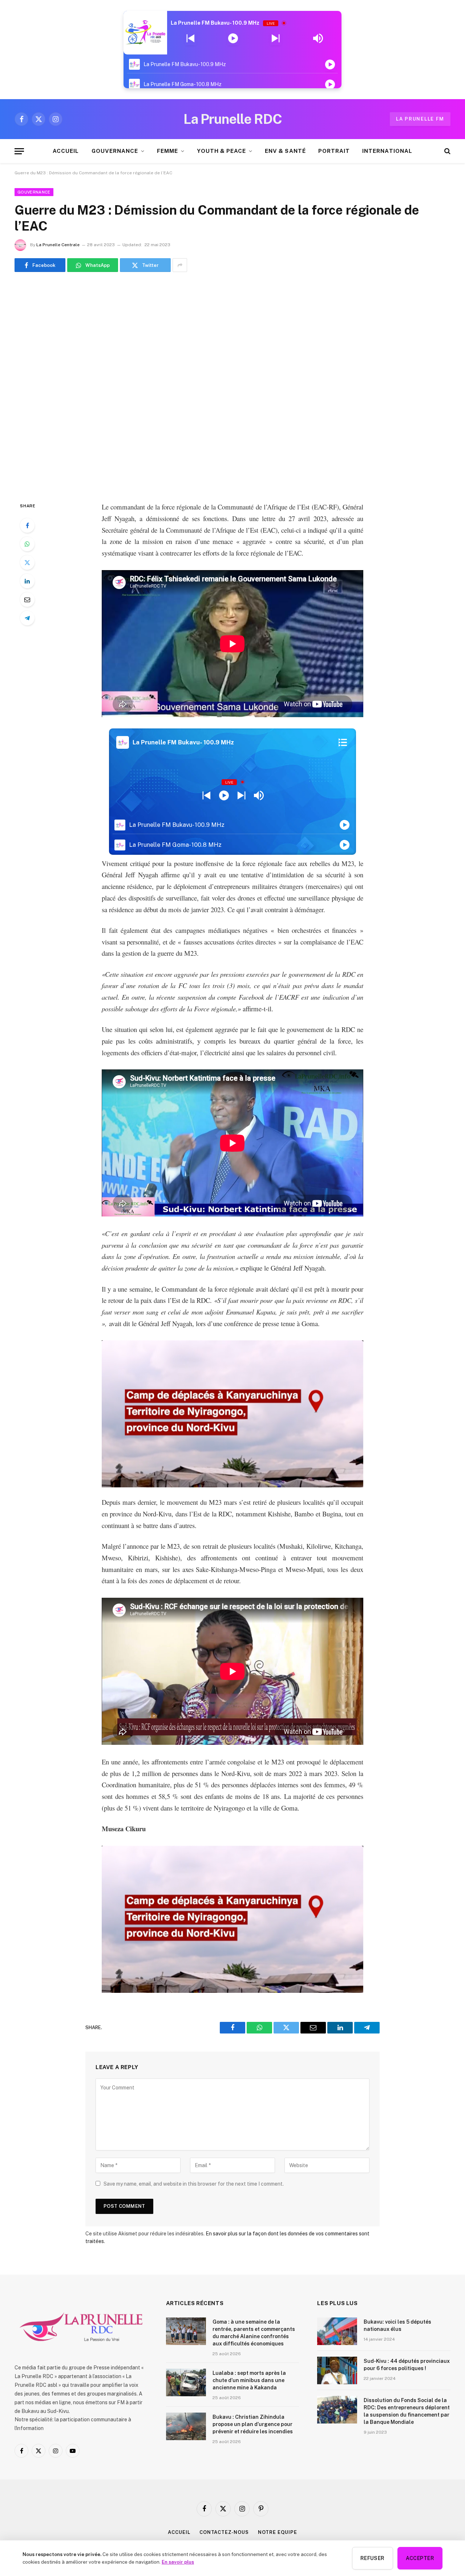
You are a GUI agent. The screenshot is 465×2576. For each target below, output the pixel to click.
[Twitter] (27, 562)
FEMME (167, 151)
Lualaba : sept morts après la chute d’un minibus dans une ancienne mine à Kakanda (249, 2380)
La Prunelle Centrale (58, 245)
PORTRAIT (334, 151)
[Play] (233, 38)
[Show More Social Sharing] (180, 265)
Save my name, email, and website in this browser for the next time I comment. (194, 2184)
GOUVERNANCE (115, 151)
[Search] (447, 151)
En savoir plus (178, 2562)
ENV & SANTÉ (285, 151)
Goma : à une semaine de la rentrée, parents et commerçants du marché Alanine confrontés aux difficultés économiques (254, 2333)
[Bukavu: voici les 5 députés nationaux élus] (337, 2331)
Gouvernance (34, 192)
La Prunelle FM (420, 119)
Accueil (179, 2532)
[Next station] (191, 38)
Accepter (420, 2558)
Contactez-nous (224, 2532)
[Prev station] (276, 38)
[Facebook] (27, 525)
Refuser (373, 2558)
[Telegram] (27, 618)
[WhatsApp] (27, 544)
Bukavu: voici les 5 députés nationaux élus (397, 2325)
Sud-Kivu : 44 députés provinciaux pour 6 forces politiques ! (407, 2365)
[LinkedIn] (27, 581)
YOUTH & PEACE (221, 151)
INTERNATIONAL (387, 151)
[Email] (27, 600)
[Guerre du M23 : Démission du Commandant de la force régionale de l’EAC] (232, 385)
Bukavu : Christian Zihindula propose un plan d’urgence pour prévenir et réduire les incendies (253, 2424)
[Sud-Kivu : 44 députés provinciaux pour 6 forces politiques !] (337, 2370)
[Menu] (19, 151)
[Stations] (343, 743)
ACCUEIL (66, 151)
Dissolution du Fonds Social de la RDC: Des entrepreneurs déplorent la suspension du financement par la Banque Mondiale (407, 2411)
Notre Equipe (278, 2532)
